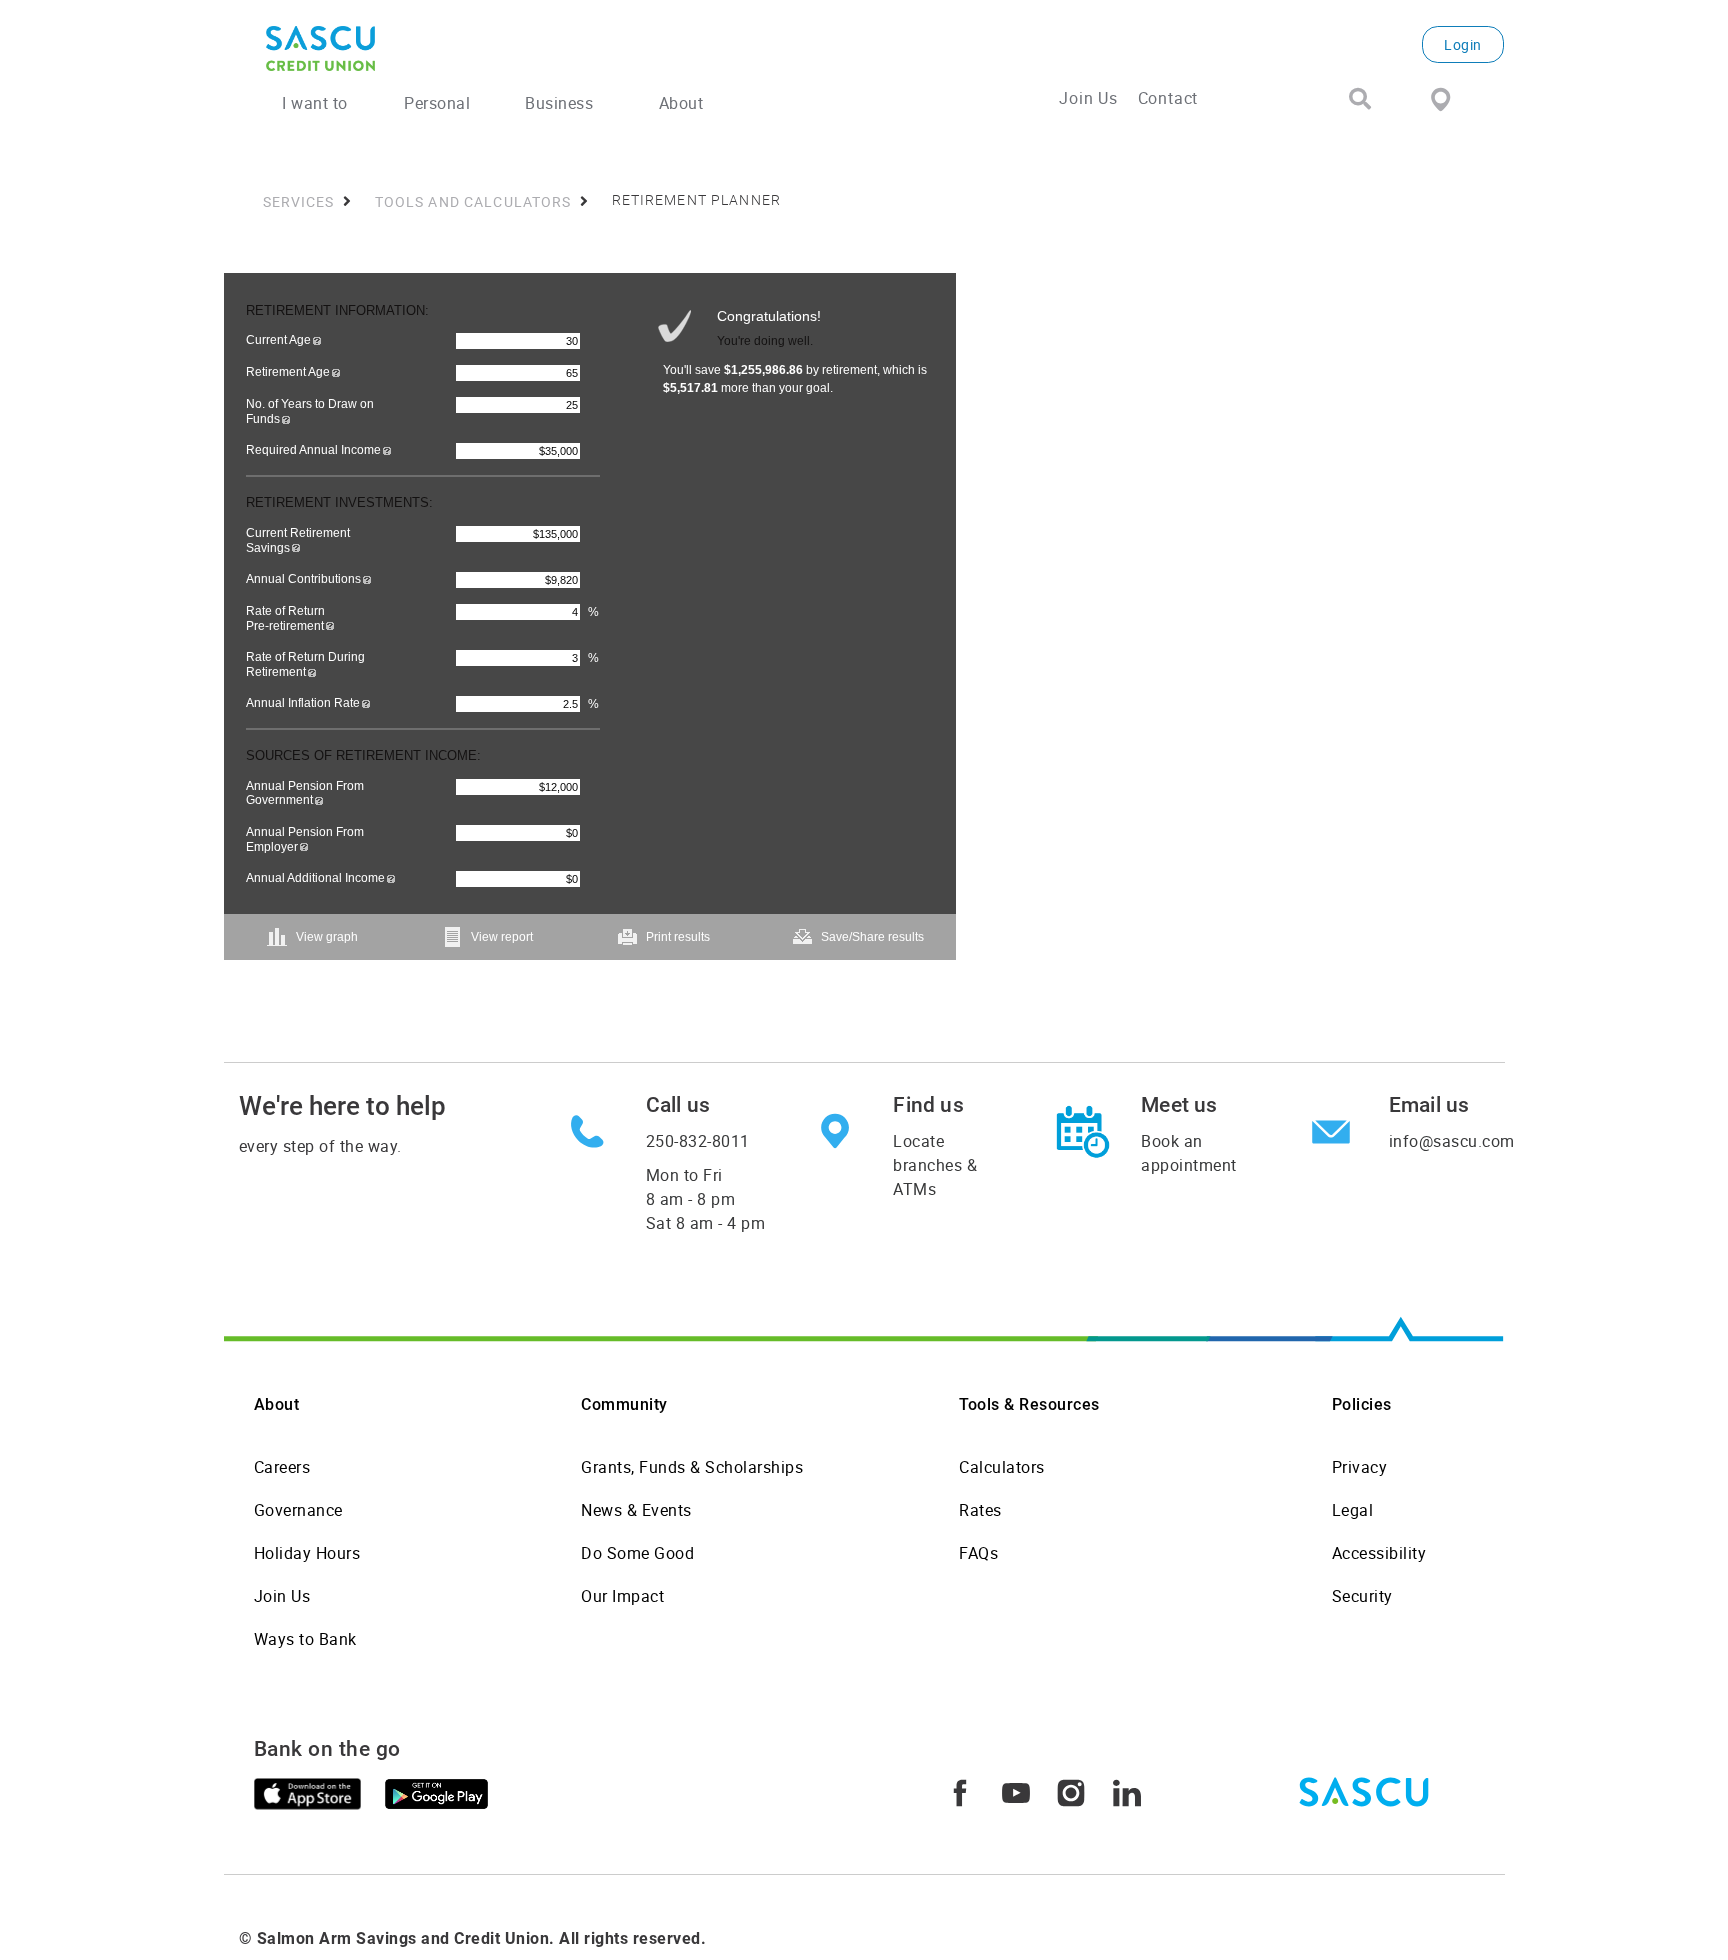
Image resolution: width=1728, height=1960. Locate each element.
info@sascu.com (1452, 1141)
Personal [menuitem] (437, 103)
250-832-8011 (698, 1141)
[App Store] (307, 1792)
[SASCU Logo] (477, 48)
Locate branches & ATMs (935, 1165)
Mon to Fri (706, 1199)
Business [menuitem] (559, 103)
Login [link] (1463, 44)
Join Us (1088, 98)
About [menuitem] (681, 103)
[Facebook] (960, 1791)
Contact (1168, 98)
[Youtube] (1016, 1791)
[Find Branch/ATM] (1440, 98)
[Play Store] (436, 1792)
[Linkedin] (1127, 1791)
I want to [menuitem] (315, 103)
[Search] (1360, 100)
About (277, 1404)
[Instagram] (1071, 1791)
